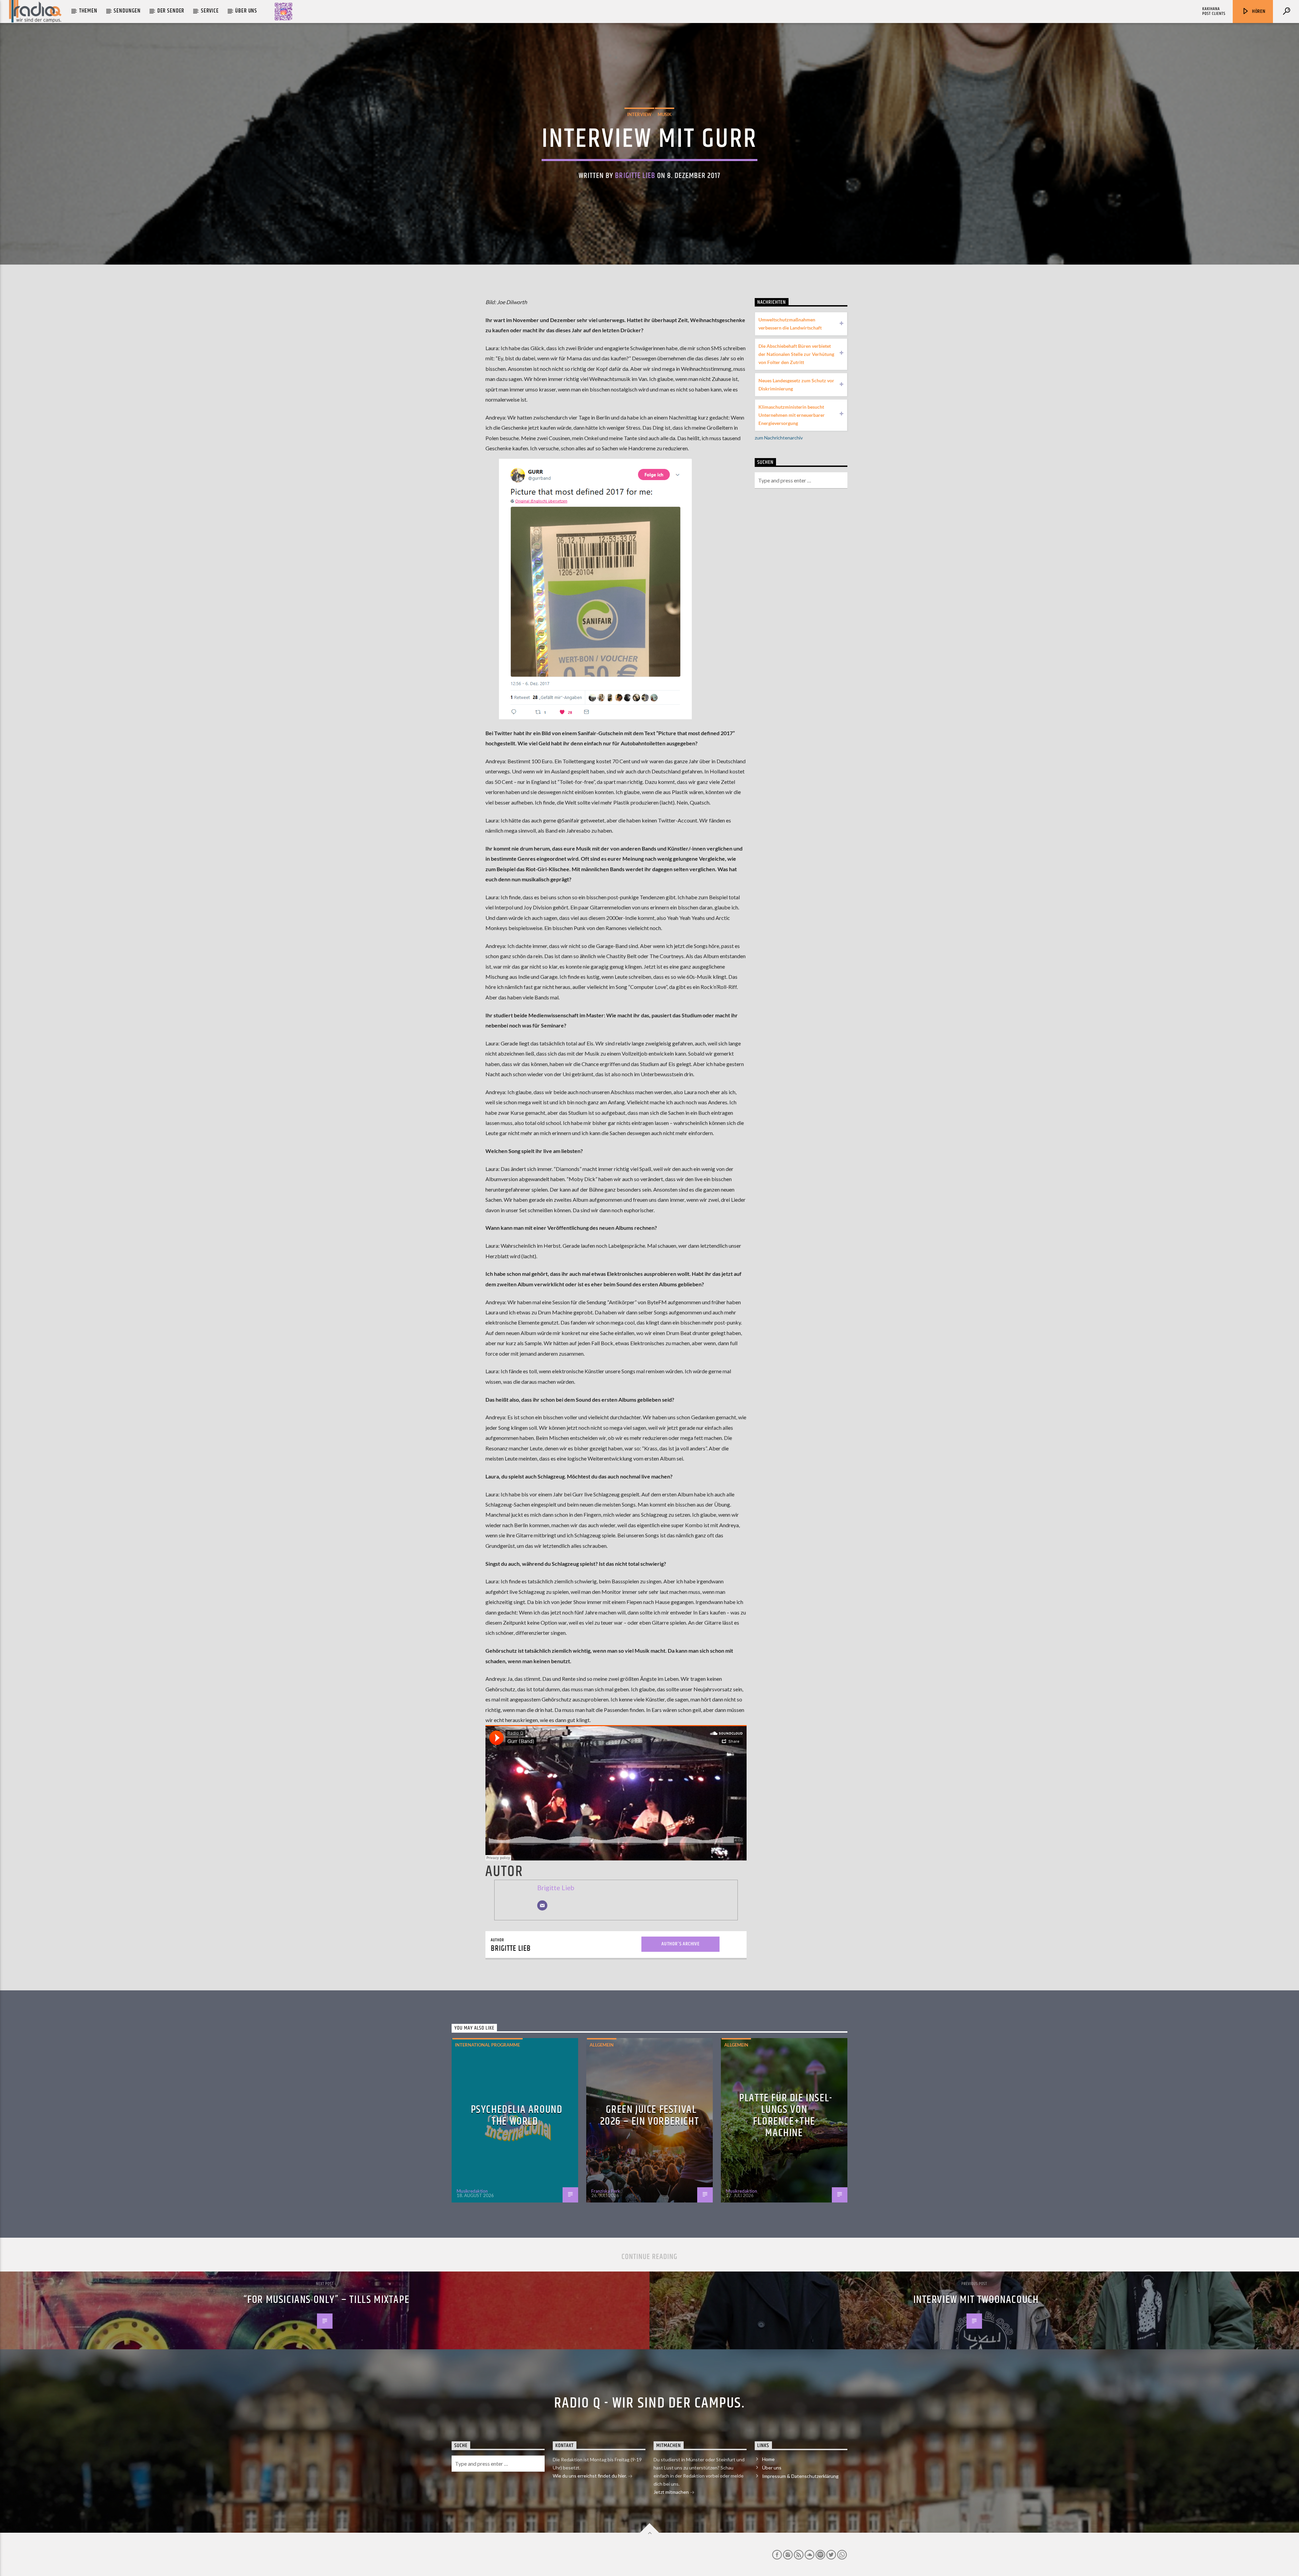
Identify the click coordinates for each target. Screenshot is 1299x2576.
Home (768, 2459)
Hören (1258, 11)
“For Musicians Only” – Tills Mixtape (327, 2300)
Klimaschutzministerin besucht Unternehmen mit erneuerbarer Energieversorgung (792, 415)
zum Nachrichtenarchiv (779, 438)
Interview (639, 114)
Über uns (246, 11)
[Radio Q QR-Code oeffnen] (283, 12)
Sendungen (127, 11)
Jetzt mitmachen (672, 2492)
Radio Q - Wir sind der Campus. (649, 2403)
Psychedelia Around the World (517, 2116)
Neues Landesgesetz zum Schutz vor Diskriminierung (796, 385)
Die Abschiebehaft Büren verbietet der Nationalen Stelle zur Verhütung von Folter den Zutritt (796, 354)
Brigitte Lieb (635, 176)
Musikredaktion (472, 2191)
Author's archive (680, 1944)
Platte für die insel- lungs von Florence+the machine (786, 2116)
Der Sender (171, 11)
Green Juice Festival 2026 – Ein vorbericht (650, 2116)
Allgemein (602, 2045)
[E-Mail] (542, 1905)
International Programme (487, 2045)
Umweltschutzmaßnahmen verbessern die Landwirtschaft (790, 324)
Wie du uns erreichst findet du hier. (590, 2476)
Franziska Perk (606, 2191)
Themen (88, 11)
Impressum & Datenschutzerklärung (800, 2476)
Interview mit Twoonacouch (976, 2300)
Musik (665, 114)
